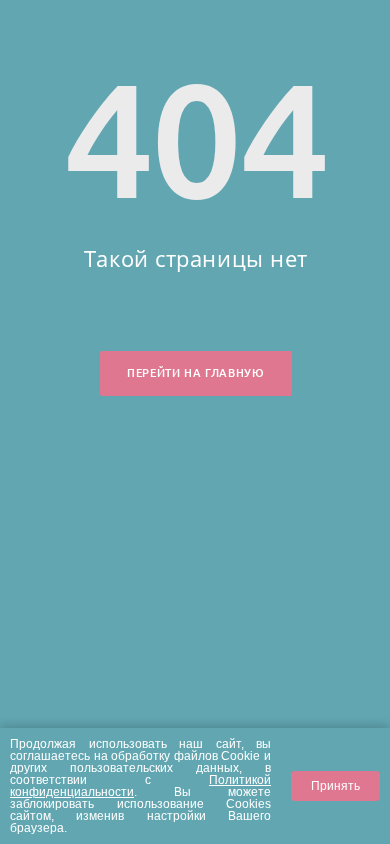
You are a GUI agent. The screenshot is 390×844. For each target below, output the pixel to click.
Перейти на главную (195, 373)
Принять (335, 785)
